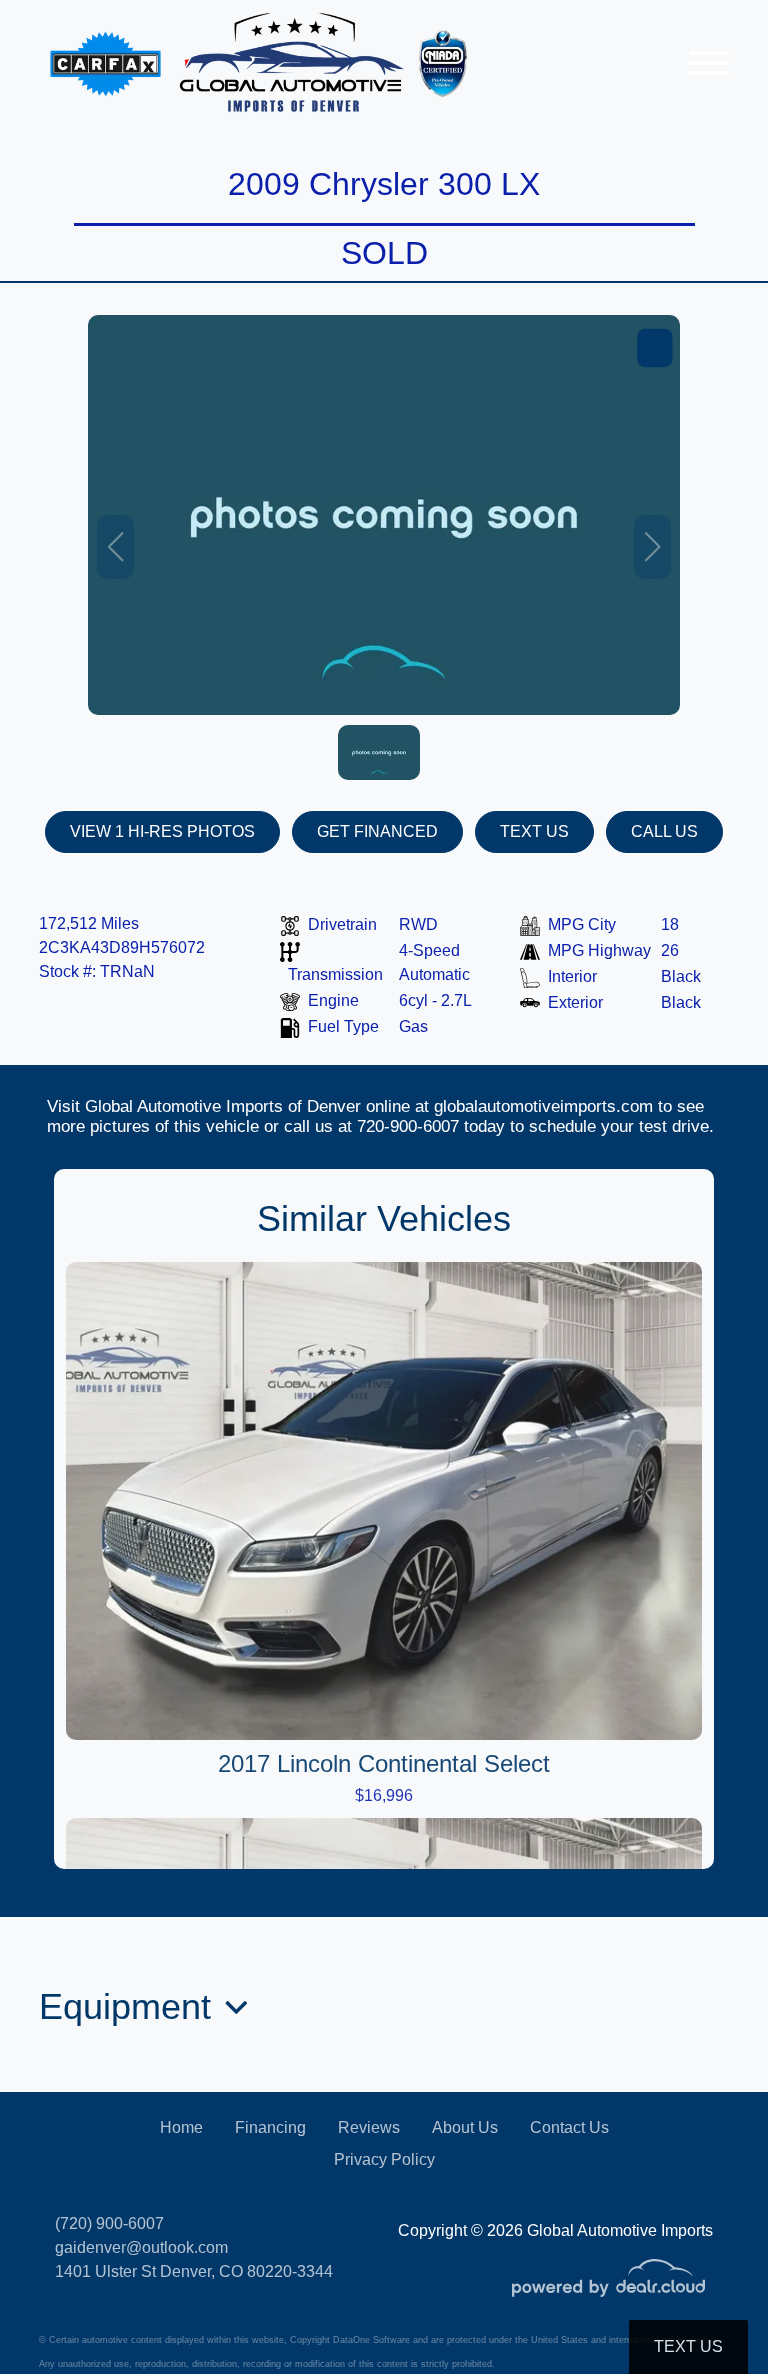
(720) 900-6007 (109, 2223)
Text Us (688, 2346)
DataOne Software (371, 2340)
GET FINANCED (377, 831)
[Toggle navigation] (709, 62)
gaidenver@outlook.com (141, 2247)
